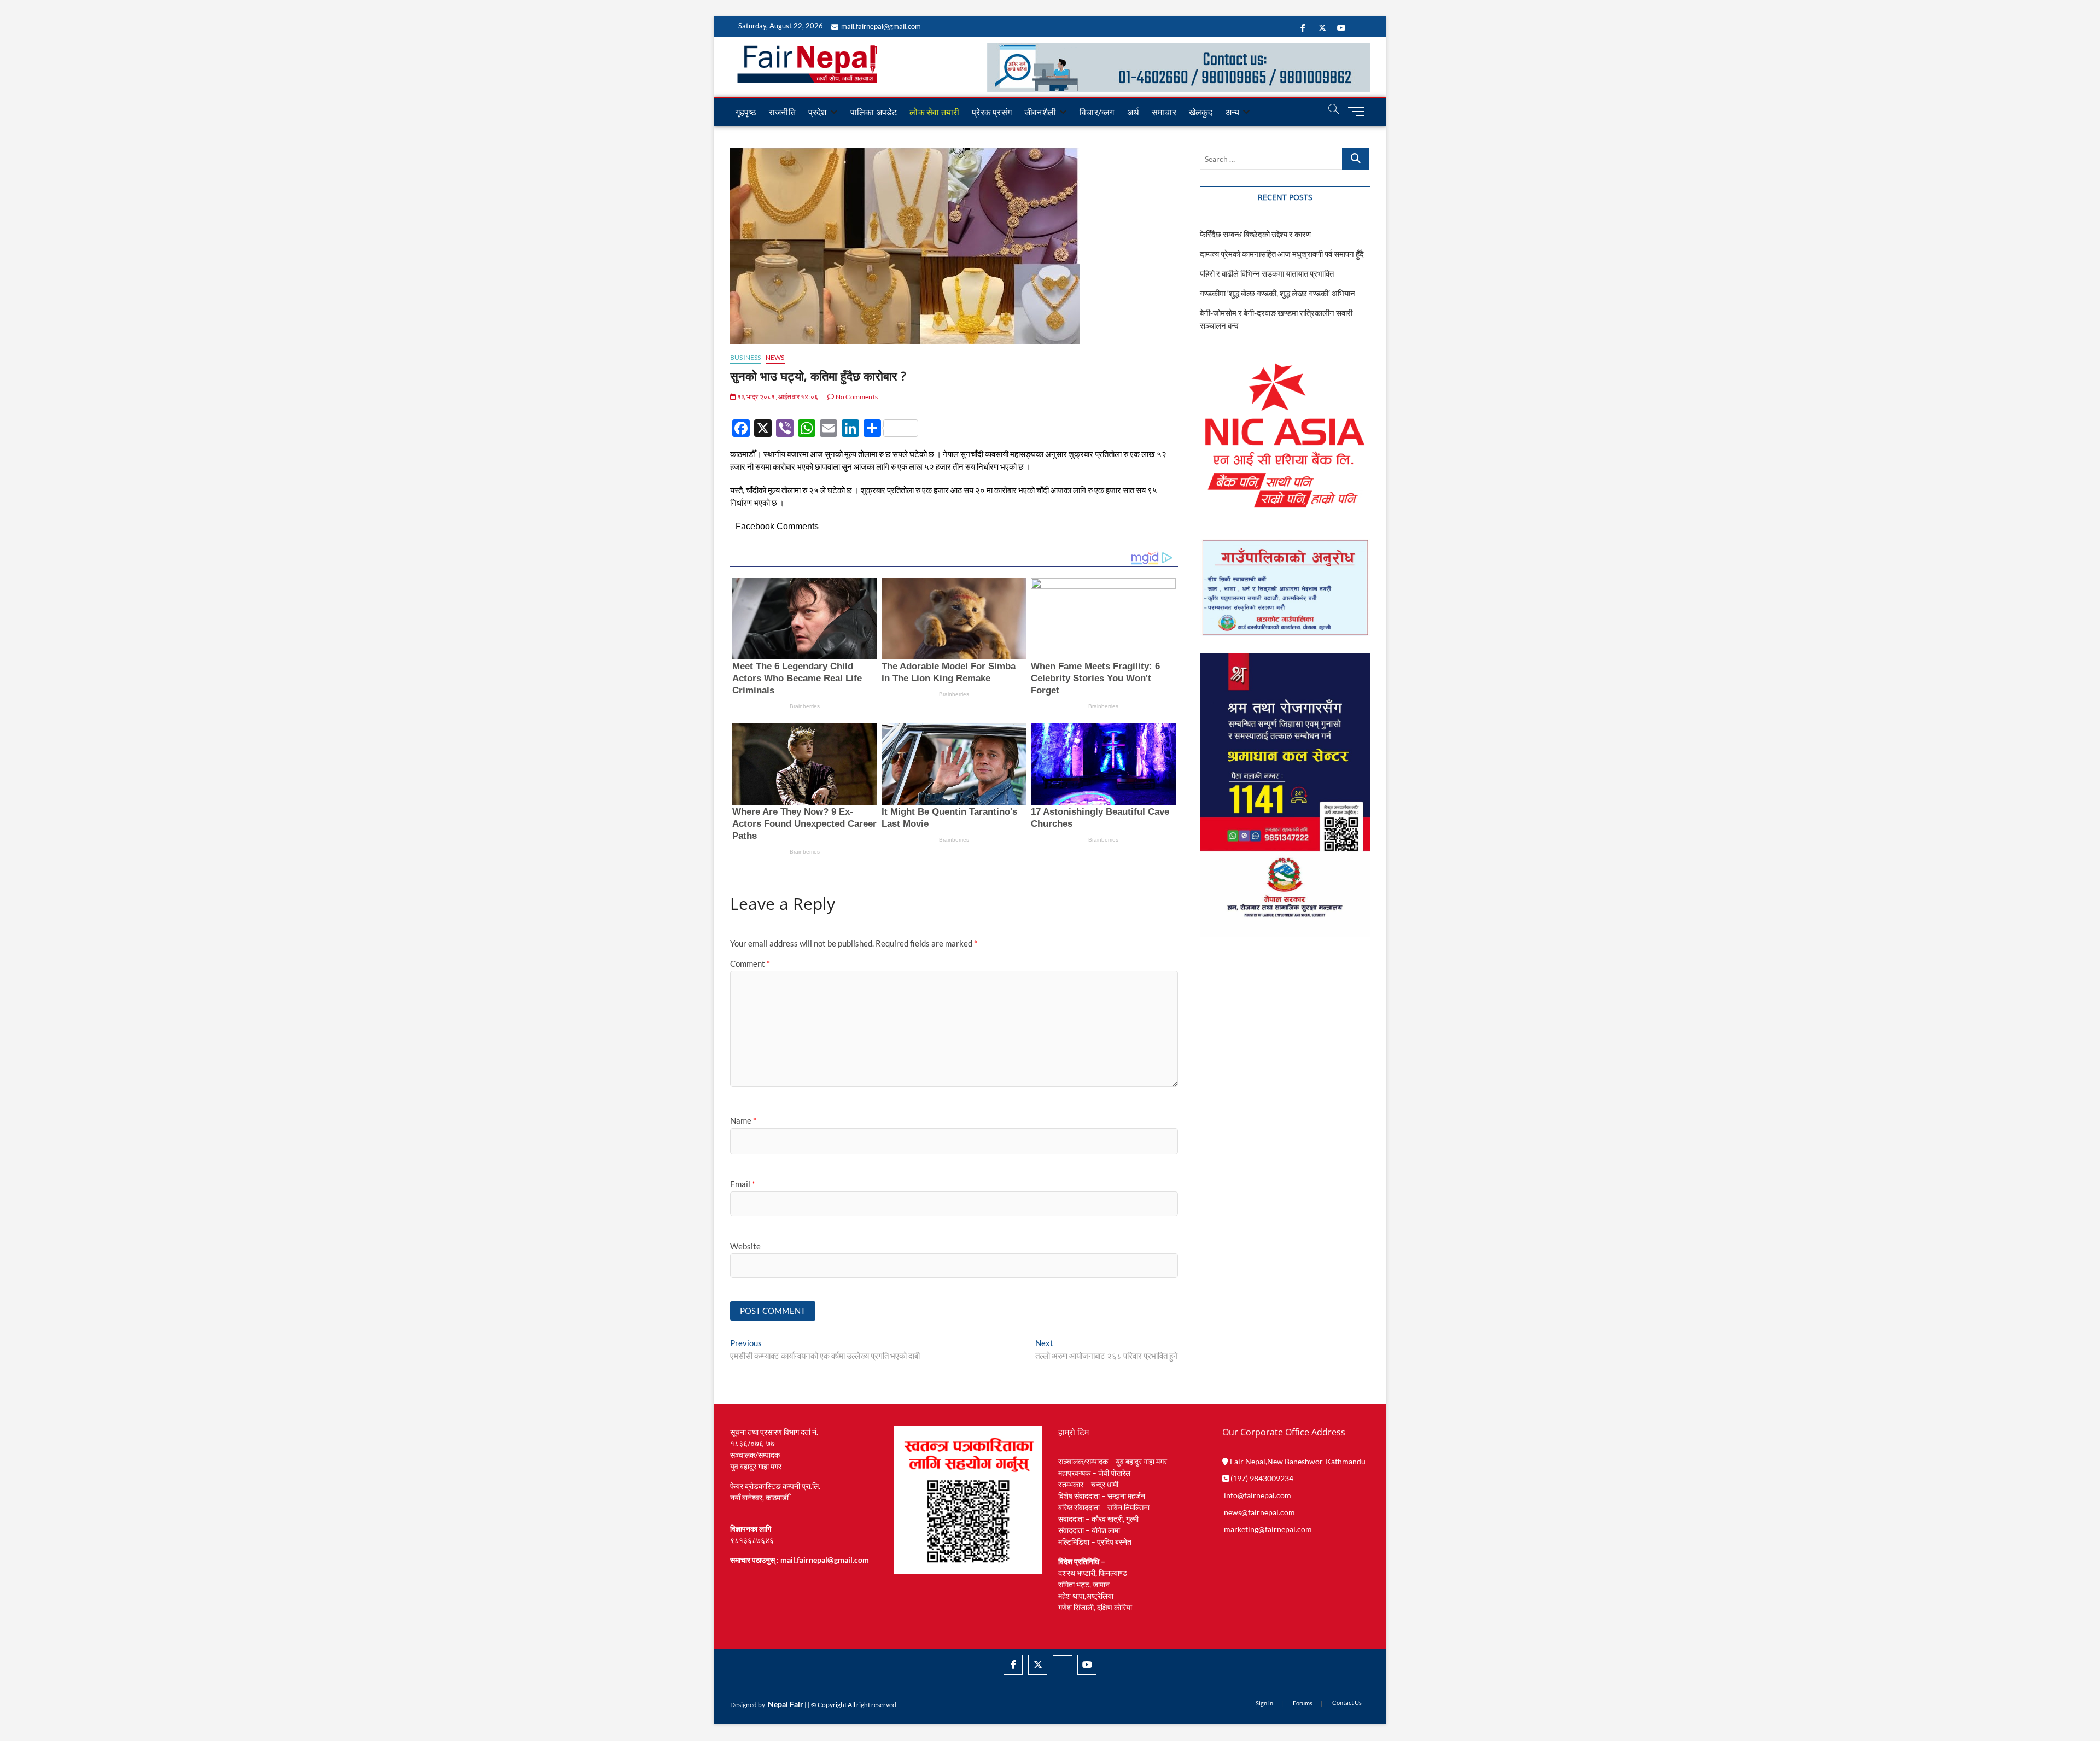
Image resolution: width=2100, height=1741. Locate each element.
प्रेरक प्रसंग (992, 112)
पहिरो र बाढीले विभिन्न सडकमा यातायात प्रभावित (1267, 273)
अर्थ (1133, 112)
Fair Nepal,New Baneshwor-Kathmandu (1297, 1461)
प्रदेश (818, 112)
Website (745, 1246)
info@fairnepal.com (1258, 1495)
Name (743, 1120)
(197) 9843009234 (1261, 1478)
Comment (750, 963)
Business (746, 357)
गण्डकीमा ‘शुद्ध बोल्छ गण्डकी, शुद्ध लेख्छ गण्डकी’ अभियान (1277, 293)
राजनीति (782, 112)
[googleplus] (1062, 1655)
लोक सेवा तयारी (934, 112)
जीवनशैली (1040, 112)
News (775, 357)
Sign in (1264, 1703)
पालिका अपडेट (874, 112)
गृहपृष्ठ (746, 112)
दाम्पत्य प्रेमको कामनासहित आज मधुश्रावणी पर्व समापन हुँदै (1282, 254)
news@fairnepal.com (1259, 1512)
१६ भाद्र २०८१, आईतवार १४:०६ (777, 397)
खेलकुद (1201, 112)
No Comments (856, 397)
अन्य (1233, 112)
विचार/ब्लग (1097, 112)
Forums (1303, 1703)
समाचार (1164, 112)
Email (743, 1184)
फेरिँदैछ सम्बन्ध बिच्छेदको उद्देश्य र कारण (1255, 234)
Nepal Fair (786, 1704)
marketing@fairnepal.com (1268, 1529)
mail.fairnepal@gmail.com (881, 26)
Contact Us (1347, 1702)
